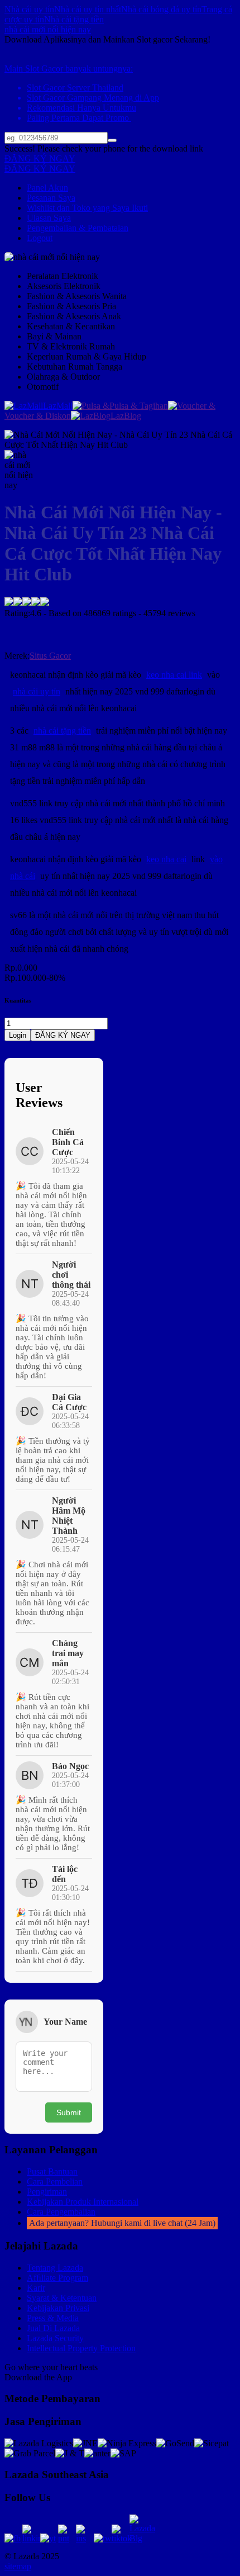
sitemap (18, 2566)
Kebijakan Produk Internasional (83, 2202)
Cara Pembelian (55, 2182)
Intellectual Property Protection (81, 2348)
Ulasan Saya (49, 218)
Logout (40, 238)
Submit (69, 2112)
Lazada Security (55, 2338)
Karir (36, 2288)
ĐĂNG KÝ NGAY (40, 159)
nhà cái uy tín (37, 691)
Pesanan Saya (51, 198)
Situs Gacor (50, 656)
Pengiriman (47, 2192)
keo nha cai (166, 859)
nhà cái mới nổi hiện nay (48, 29)
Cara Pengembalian (61, 2212)
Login (18, 1035)
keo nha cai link (174, 675)
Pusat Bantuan (52, 2171)
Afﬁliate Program (57, 2278)
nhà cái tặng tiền (62, 731)
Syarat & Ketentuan (62, 2298)
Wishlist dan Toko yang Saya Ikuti (87, 208)
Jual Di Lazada (53, 2328)
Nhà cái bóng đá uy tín (161, 9)
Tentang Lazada (55, 2268)
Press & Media (53, 2318)
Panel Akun (47, 188)
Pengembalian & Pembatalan (78, 228)
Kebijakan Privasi (58, 2308)
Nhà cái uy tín (29, 9)
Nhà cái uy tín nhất (88, 9)
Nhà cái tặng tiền (74, 19)
